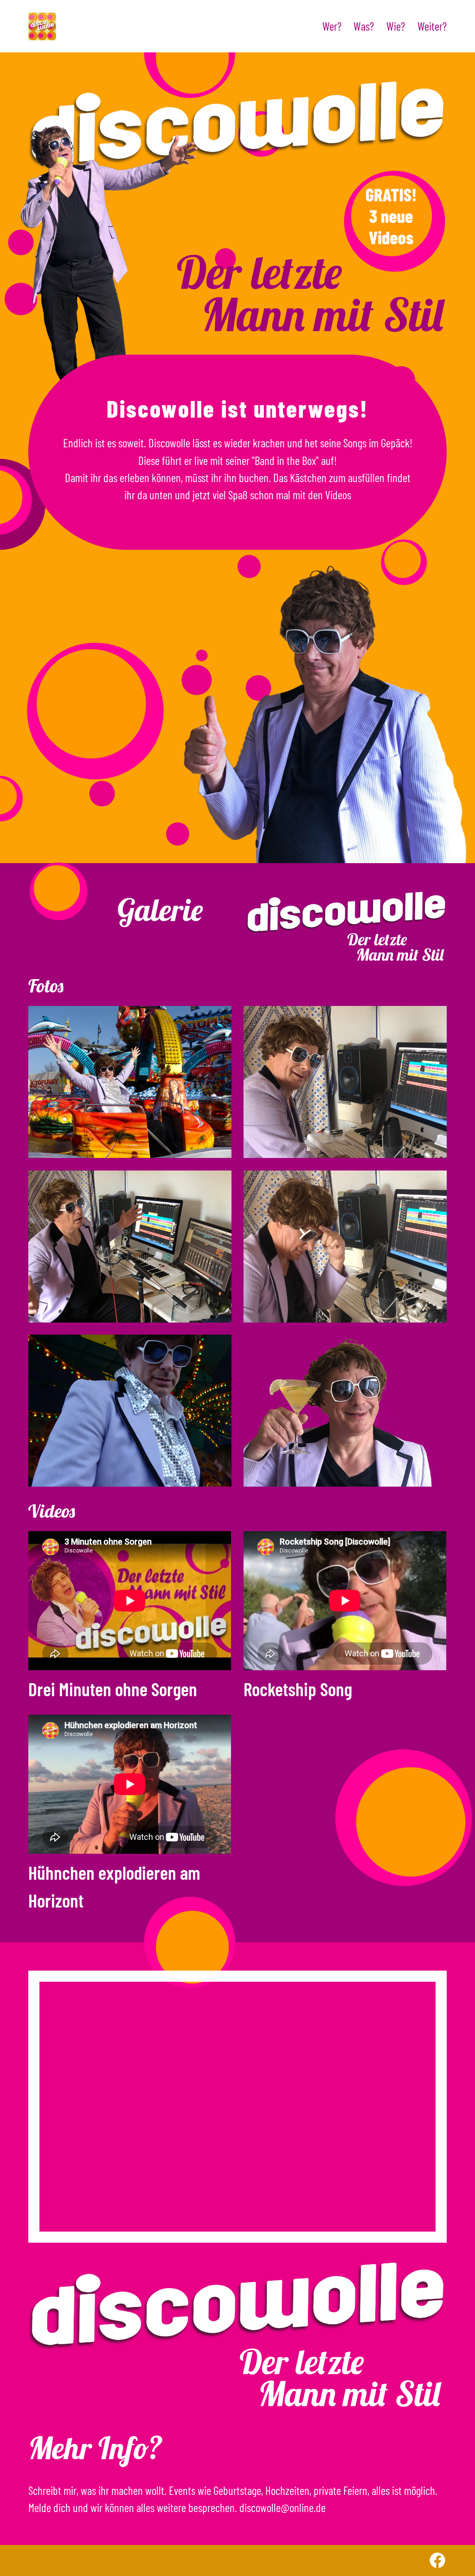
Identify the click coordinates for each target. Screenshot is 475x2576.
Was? (364, 26)
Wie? (396, 26)
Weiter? (432, 26)
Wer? (332, 26)
